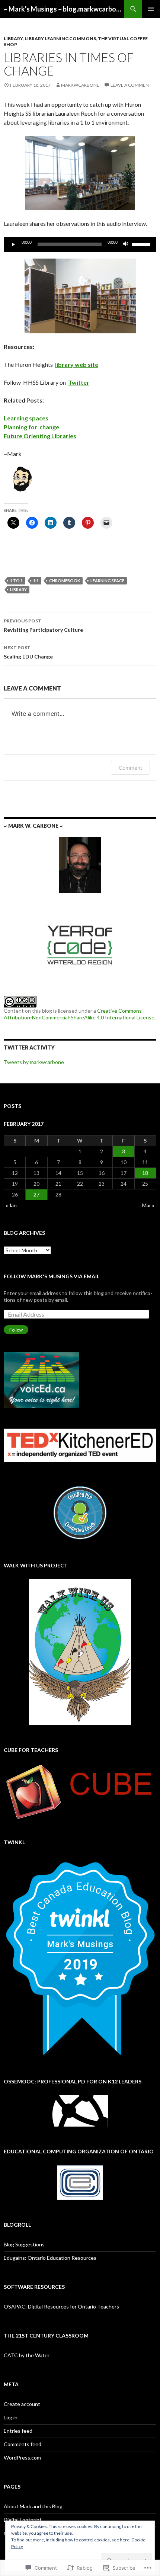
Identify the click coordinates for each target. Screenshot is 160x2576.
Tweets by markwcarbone (34, 1062)
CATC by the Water (27, 2355)
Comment (130, 768)
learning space (107, 581)
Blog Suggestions (24, 2244)
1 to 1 (16, 581)
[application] (80, 244)
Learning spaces (26, 418)
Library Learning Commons (60, 39)
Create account (22, 2404)
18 (145, 1173)
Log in (11, 2417)
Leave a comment (131, 85)
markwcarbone (80, 85)
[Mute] (126, 244)
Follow (16, 1330)
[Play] (13, 244)
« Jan (11, 1205)
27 (36, 1194)
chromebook (65, 581)
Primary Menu (151, 9)
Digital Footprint (23, 2520)
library (18, 589)
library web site (77, 364)
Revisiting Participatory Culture (43, 625)
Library (13, 39)
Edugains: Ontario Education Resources (50, 2258)
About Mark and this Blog (33, 2506)
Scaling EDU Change (28, 652)
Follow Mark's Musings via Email (52, 1276)
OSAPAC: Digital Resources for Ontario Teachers (61, 2306)
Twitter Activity (29, 1047)
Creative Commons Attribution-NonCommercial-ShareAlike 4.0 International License (79, 1014)
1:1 (36, 581)
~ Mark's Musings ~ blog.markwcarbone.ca (64, 9)
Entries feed (18, 2431)
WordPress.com (22, 2458)
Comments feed (23, 2444)
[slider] (142, 244)
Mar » (148, 1205)
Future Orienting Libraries (40, 436)
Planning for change (31, 427)
